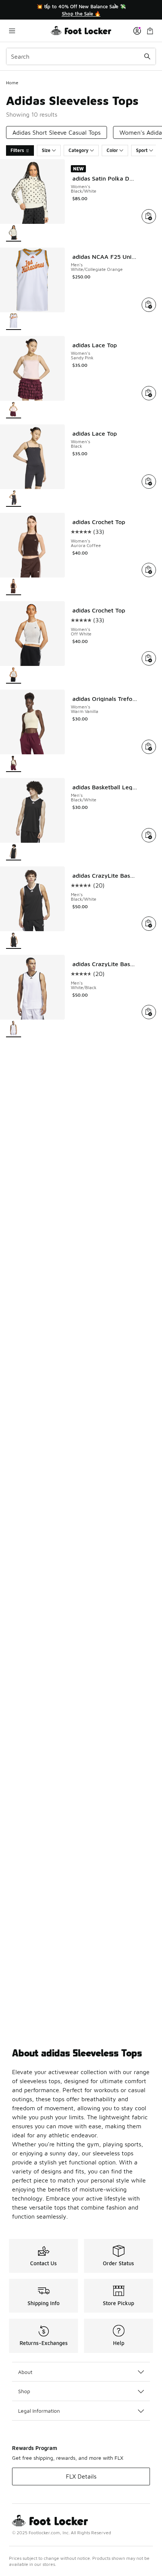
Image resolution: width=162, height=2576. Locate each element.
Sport (142, 150)
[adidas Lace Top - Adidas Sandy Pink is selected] (14, 410)
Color (112, 150)
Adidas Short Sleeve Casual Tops (57, 132)
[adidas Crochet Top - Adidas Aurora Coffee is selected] (14, 587)
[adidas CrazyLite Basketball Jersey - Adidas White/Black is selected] (14, 1029)
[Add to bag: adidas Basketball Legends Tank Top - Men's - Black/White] (149, 835)
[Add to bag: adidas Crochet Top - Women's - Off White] (149, 658)
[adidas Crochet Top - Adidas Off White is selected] (14, 675)
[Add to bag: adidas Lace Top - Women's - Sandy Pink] (149, 393)
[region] (81, 10)
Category (79, 150)
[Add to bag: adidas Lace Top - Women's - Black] (149, 482)
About (25, 2372)
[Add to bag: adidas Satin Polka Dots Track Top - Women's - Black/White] (149, 216)
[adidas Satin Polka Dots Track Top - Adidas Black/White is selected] (14, 233)
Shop (24, 2391)
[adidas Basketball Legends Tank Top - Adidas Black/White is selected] (14, 852)
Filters (17, 150)
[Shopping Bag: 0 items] (150, 31)
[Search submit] (147, 56)
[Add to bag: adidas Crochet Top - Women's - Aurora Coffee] (149, 570)
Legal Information (39, 2411)
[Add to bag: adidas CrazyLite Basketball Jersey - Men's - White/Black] (149, 1012)
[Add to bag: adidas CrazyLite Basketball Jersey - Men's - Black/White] (149, 924)
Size (46, 150)
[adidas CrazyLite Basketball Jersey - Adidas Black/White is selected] (14, 940)
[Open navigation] (28, 31)
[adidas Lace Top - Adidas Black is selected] (14, 498)
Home (12, 83)
